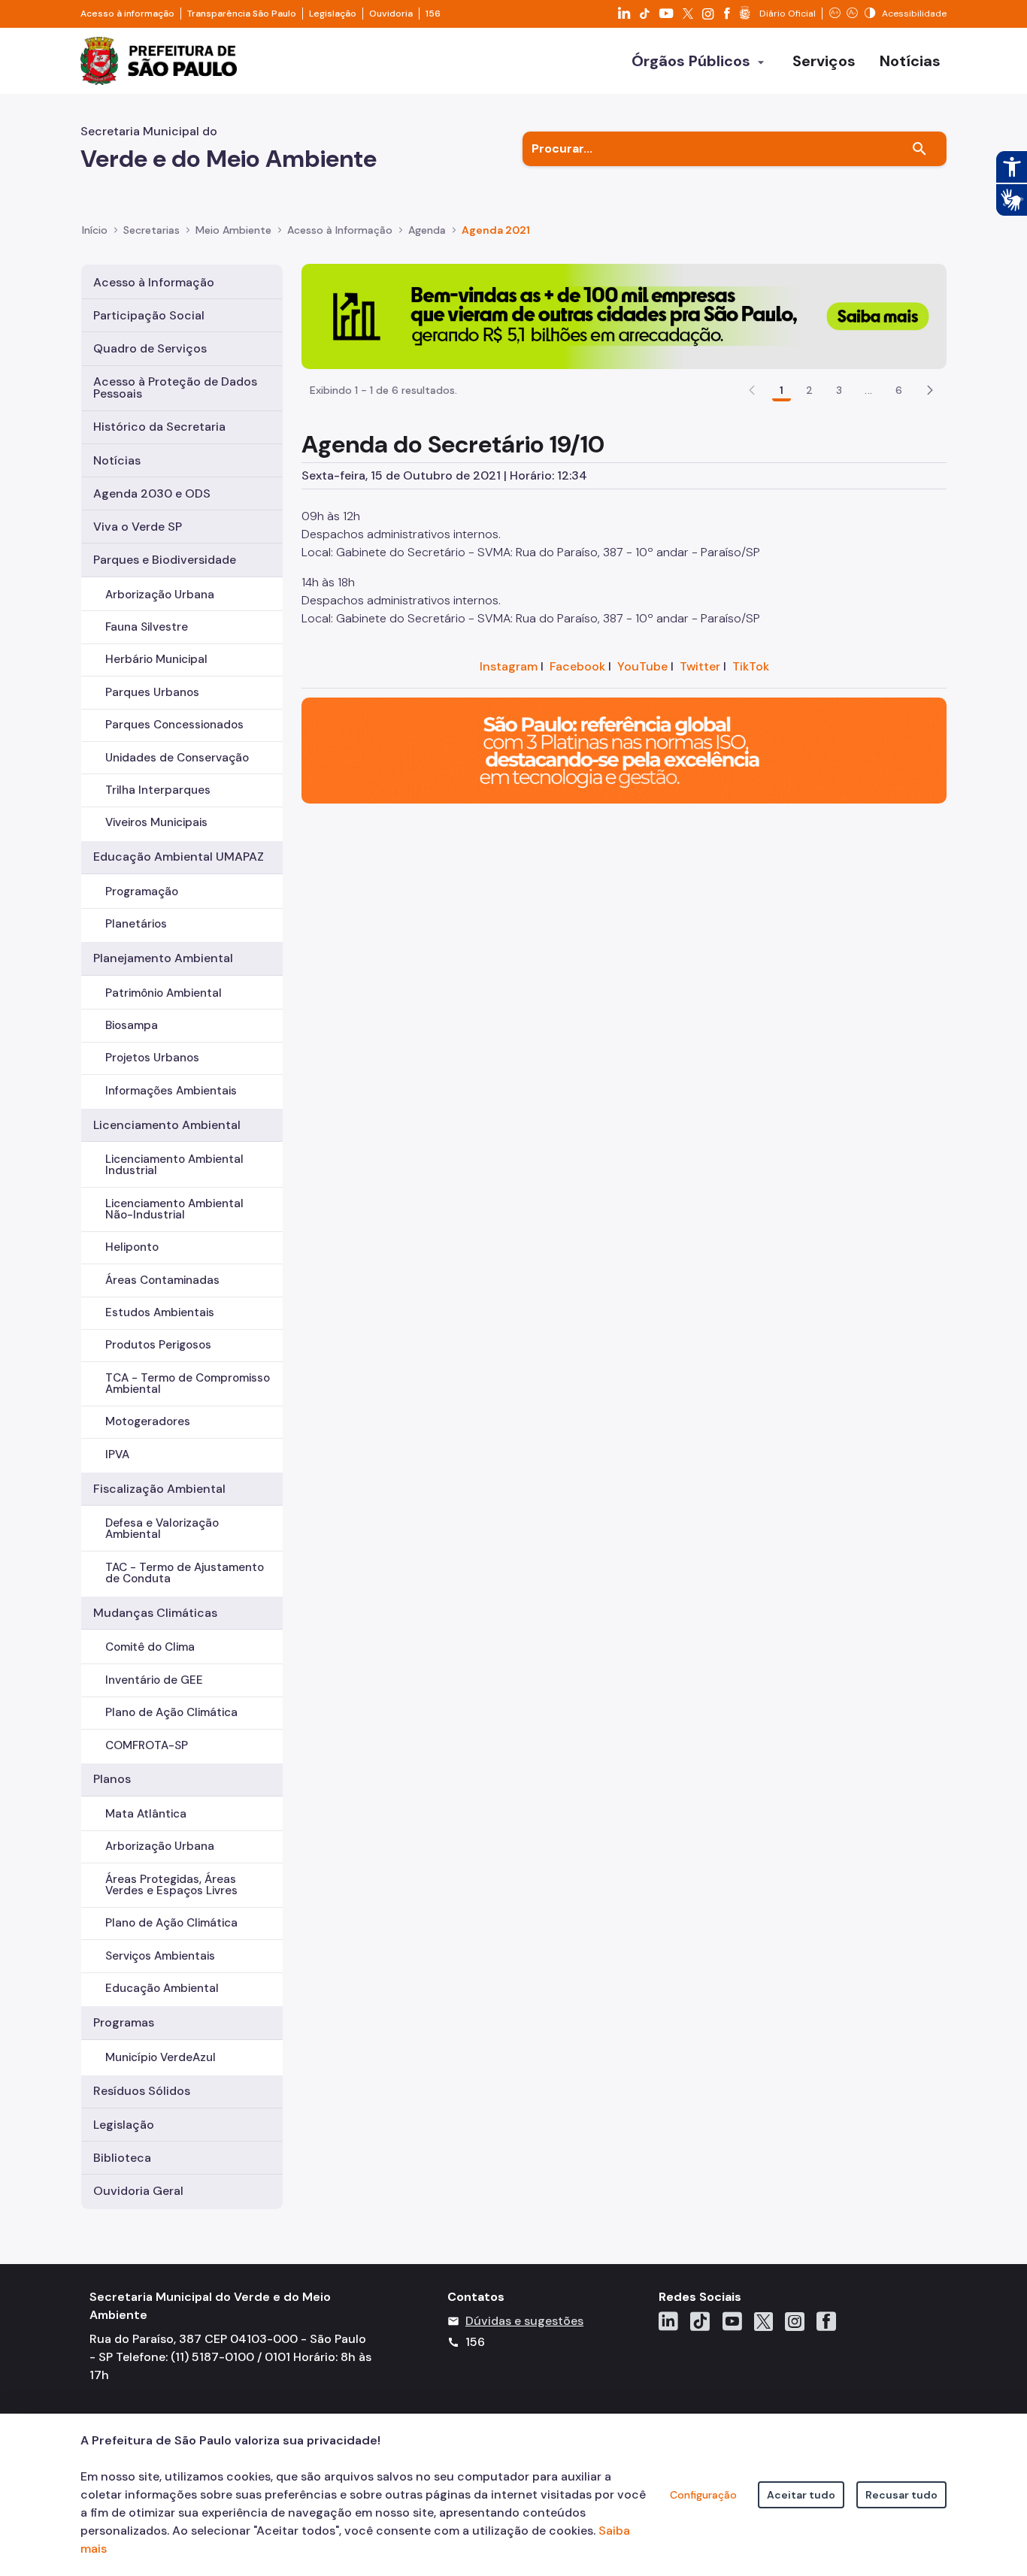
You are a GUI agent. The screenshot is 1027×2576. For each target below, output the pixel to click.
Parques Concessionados (174, 725)
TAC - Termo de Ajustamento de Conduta (185, 1573)
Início (95, 230)
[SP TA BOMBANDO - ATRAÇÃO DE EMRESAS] (624, 315)
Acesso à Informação (340, 230)
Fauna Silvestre (147, 627)
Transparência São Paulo (242, 14)
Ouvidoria (391, 14)
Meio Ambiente (233, 230)
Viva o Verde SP (138, 527)
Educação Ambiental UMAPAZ (179, 857)
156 (433, 14)
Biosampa (132, 1025)
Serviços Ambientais (160, 1956)
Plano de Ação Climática (171, 1712)
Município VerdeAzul (161, 2057)
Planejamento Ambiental (163, 958)
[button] (930, 390)
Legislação (333, 14)
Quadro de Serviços (150, 348)
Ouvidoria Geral (138, 2191)
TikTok (751, 666)
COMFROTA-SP (147, 1745)
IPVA (117, 1454)
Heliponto (132, 1247)
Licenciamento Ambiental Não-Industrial (174, 1209)
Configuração (703, 2495)
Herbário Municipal (156, 659)
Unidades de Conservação (177, 758)
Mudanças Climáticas (155, 1613)
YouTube (642, 666)
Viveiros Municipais (156, 822)
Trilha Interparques (158, 790)
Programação (142, 891)
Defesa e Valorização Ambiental (162, 1529)
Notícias (117, 460)
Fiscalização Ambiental (159, 1489)
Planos (112, 1779)
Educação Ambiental (162, 1988)
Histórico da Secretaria (159, 427)
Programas (124, 2022)
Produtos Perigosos (158, 1345)
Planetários (136, 924)
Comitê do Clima (150, 1647)
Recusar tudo (901, 2495)
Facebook (577, 666)
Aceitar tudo (801, 2495)
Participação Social (149, 315)
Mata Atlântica (146, 1814)
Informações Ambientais (171, 1091)
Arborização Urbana (160, 595)
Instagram (509, 666)
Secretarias (151, 230)
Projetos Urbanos (152, 1058)
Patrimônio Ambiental (164, 993)
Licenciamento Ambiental (167, 1125)
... (868, 390)
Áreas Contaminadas (162, 1280)
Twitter (700, 666)
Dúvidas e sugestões (524, 2321)
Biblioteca (122, 2158)
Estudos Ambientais (160, 1312)
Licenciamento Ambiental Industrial (174, 1165)
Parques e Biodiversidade (165, 560)
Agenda (427, 230)
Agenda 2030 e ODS (152, 493)
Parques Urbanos (152, 692)
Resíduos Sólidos (142, 2091)
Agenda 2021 (496, 230)
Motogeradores (148, 1421)
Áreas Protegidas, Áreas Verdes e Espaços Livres (171, 1885)
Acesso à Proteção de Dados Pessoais (175, 387)
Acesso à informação (127, 14)
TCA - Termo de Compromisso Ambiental (188, 1383)
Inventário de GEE (154, 1680)
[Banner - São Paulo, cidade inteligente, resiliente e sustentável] (624, 750)
